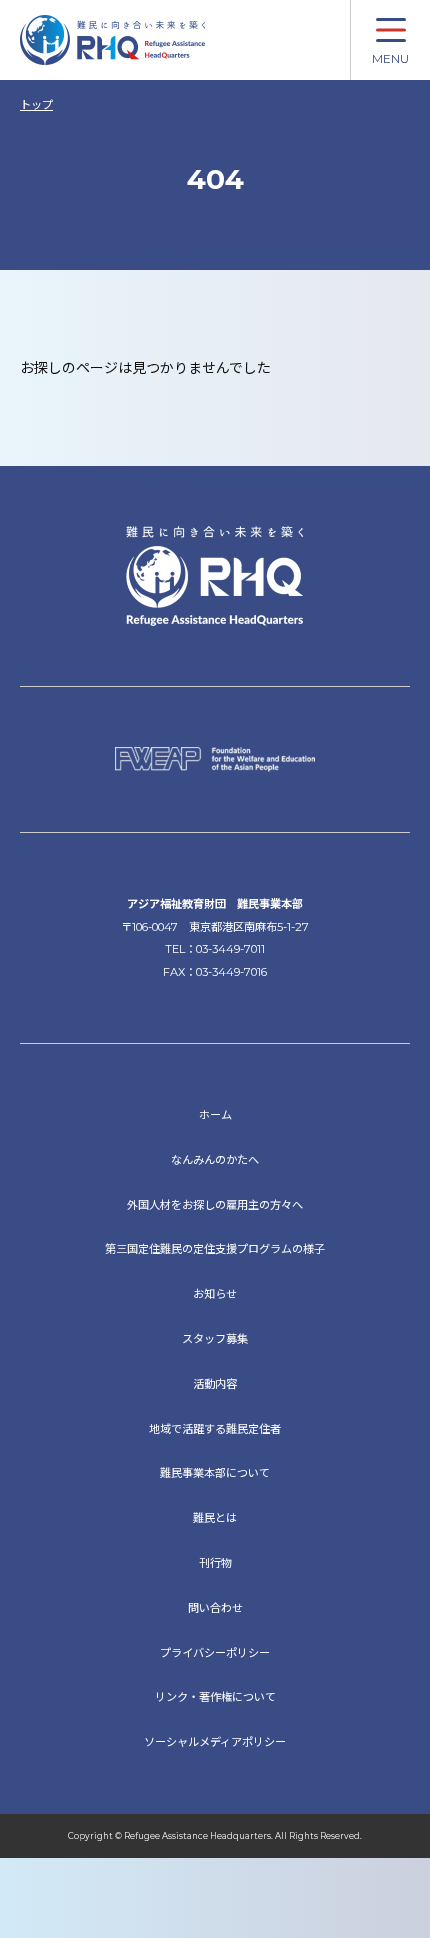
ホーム (215, 1115)
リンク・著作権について (215, 1697)
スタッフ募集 (215, 1339)
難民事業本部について (215, 1473)
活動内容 (215, 1384)
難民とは (215, 1518)
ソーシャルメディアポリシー (215, 1742)
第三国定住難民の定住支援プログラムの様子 (215, 1249)
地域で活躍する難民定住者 (215, 1429)
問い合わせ (215, 1608)
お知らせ (215, 1294)
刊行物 (215, 1563)
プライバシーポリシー (215, 1653)
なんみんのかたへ (215, 1160)
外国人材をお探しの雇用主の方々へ (215, 1205)
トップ (36, 105)
